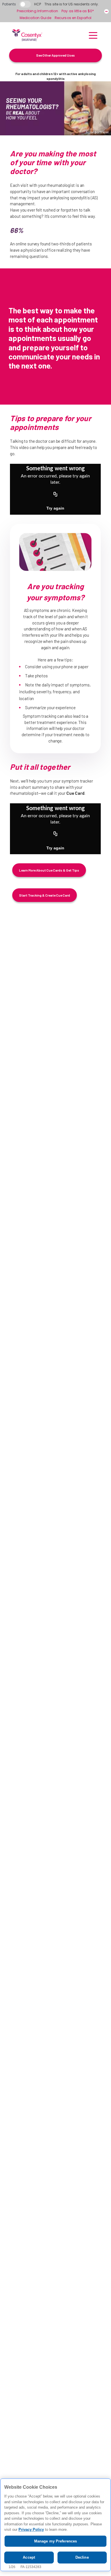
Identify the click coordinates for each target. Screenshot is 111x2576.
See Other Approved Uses (55, 55)
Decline (82, 2557)
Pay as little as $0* (78, 11)
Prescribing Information (37, 11)
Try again (55, 508)
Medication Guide (35, 18)
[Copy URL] (55, 494)
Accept (29, 2557)
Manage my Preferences (56, 2541)
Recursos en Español (73, 18)
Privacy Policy (31, 2530)
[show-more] (106, 11)
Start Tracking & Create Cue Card (45, 895)
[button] (93, 35)
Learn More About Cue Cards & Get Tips (49, 870)
